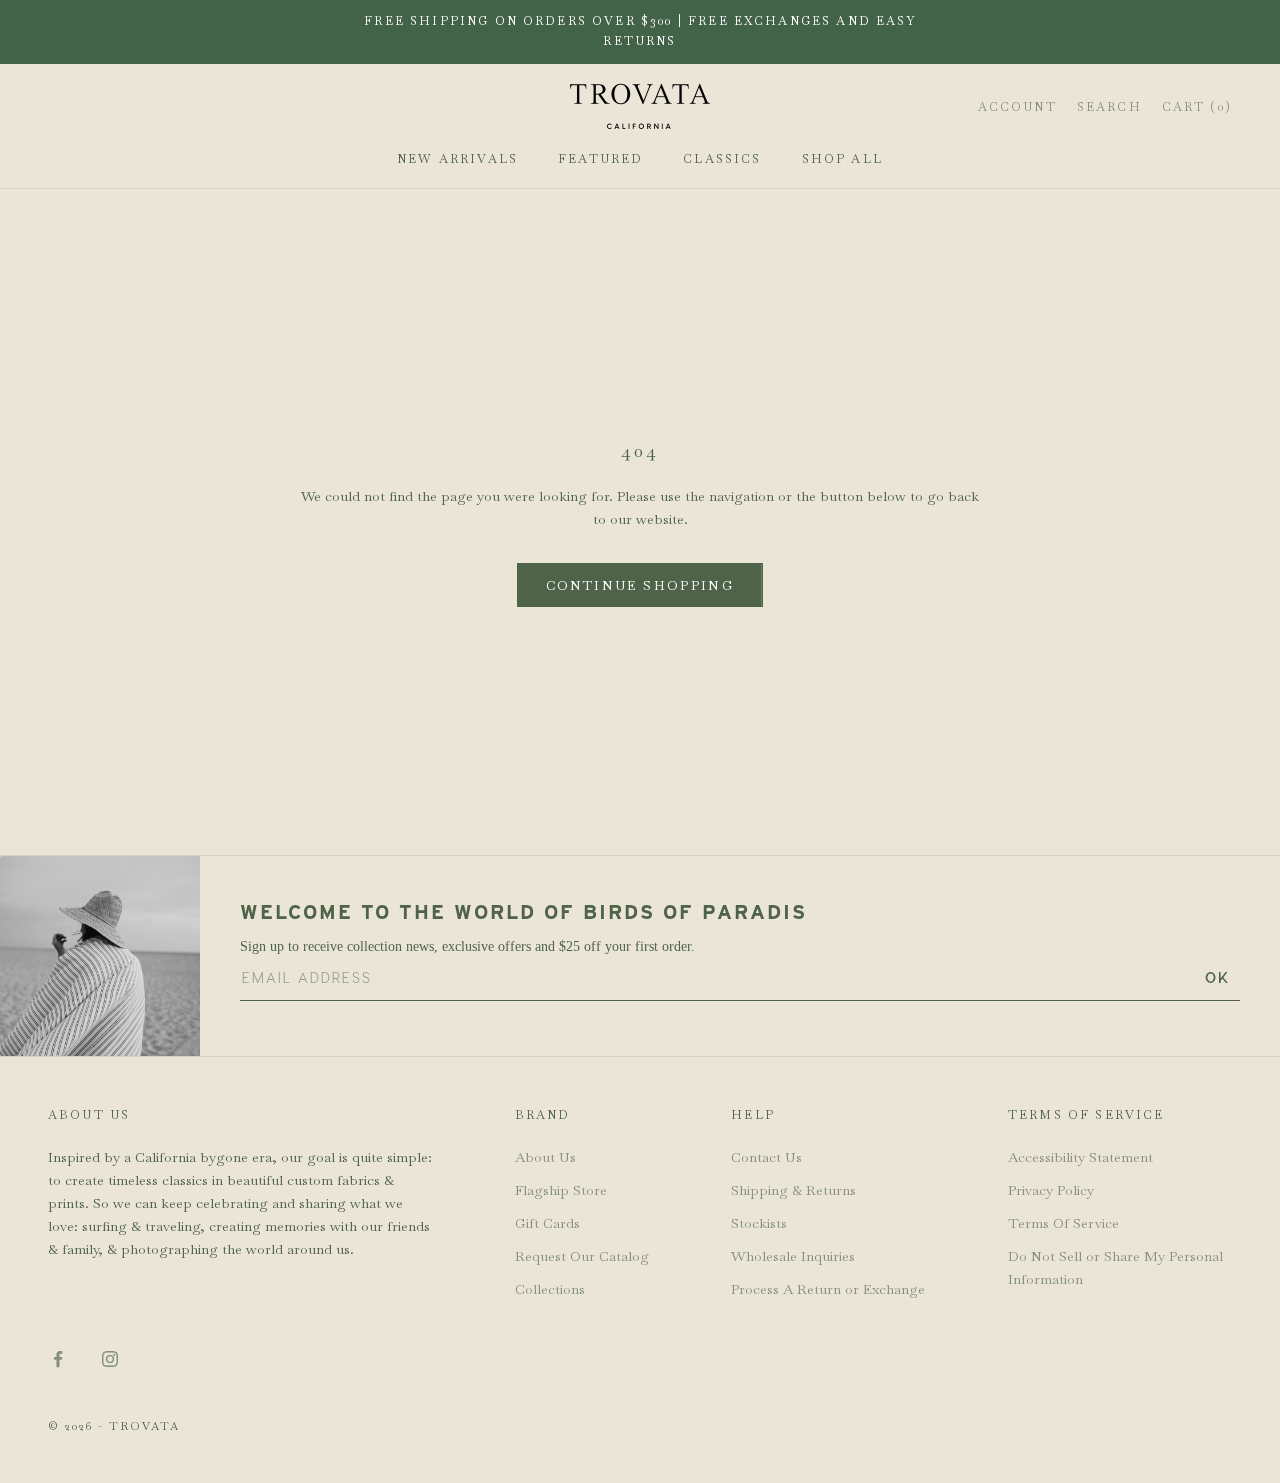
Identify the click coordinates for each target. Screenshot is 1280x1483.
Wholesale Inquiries (793, 1256)
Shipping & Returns (793, 1190)
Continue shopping (640, 585)
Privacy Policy (1051, 1190)
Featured (600, 159)
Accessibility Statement (1080, 1157)
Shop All (842, 159)
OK (1217, 977)
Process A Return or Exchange (828, 1289)
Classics (722, 159)
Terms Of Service (1063, 1223)
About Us (545, 1157)
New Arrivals (457, 159)
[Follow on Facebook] (58, 1359)
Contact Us (766, 1157)
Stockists (759, 1223)
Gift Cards (547, 1223)
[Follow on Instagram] (110, 1359)
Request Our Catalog (582, 1256)
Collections (550, 1289)
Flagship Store (561, 1190)
